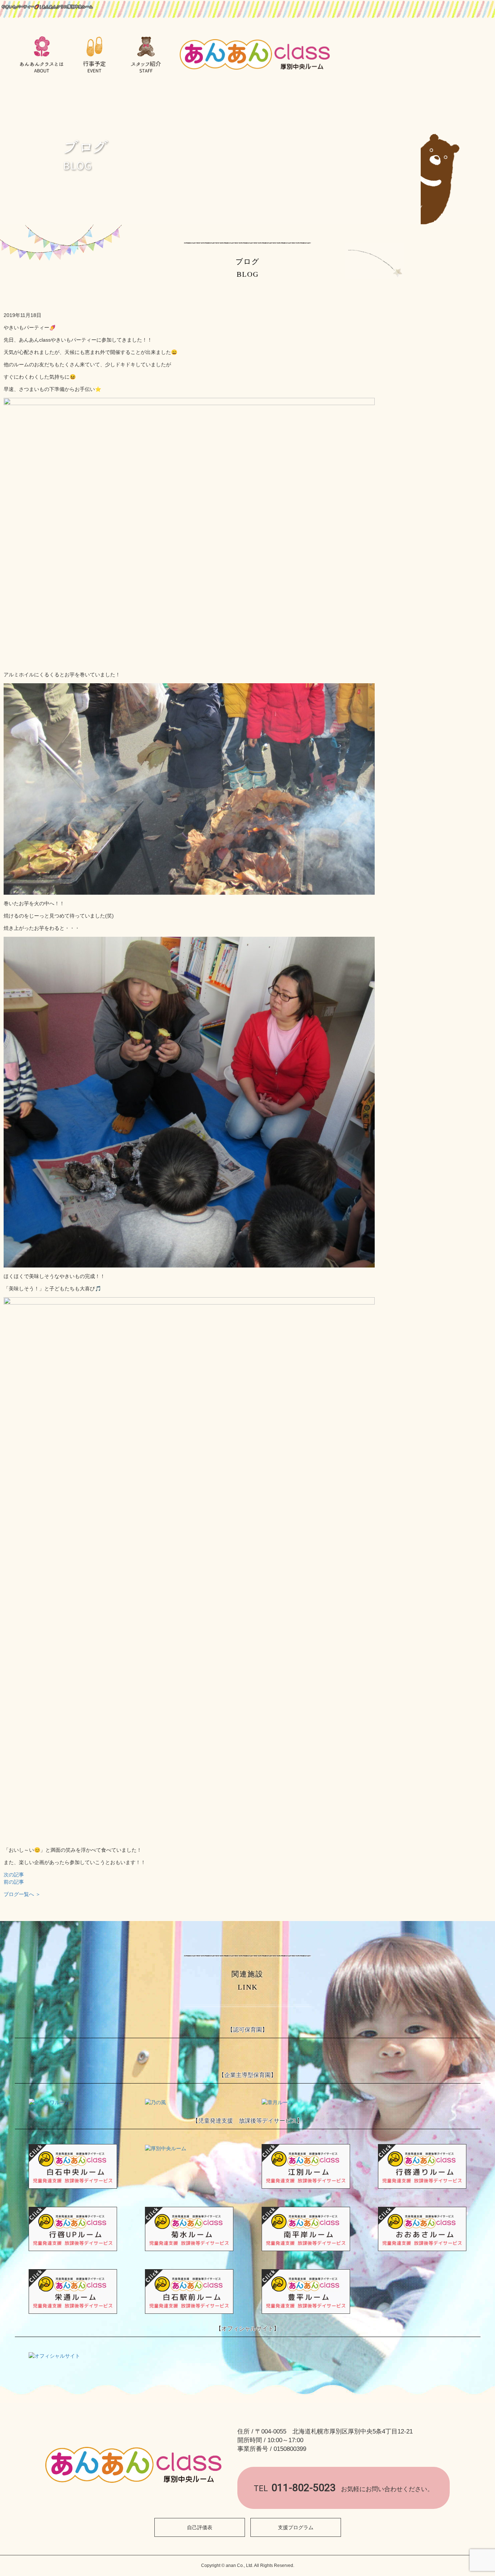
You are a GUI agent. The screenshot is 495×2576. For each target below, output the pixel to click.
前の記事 (14, 1882)
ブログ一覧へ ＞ (22, 1894)
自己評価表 (200, 2527)
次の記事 (14, 1875)
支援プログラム (296, 2527)
